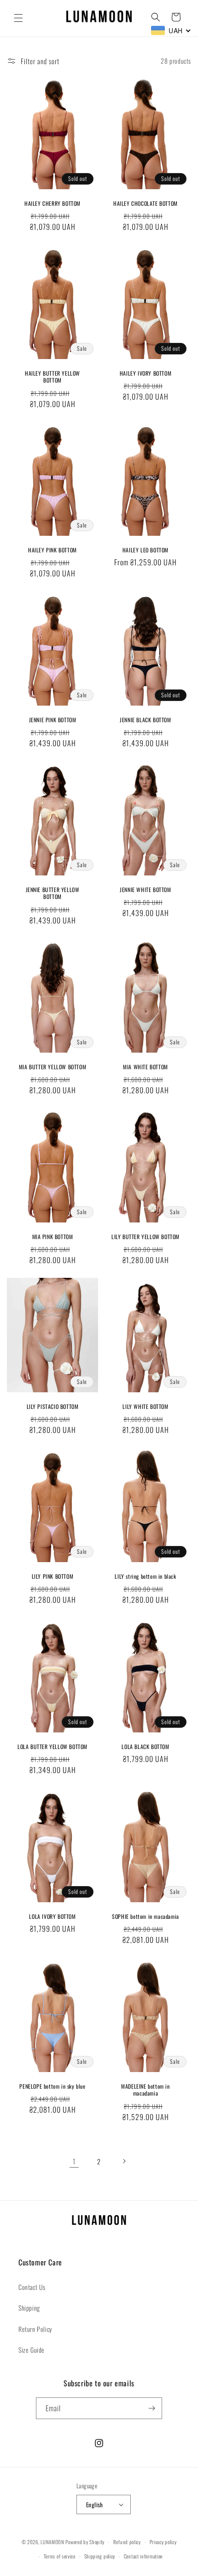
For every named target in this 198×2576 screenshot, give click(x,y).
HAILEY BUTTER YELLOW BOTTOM (52, 376)
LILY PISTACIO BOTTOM (53, 1407)
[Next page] (124, 2161)
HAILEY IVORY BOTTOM (146, 373)
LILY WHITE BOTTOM (145, 1407)
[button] (18, 18)
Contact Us (32, 2287)
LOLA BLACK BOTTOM (145, 1746)
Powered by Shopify (85, 2542)
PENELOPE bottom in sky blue (52, 2086)
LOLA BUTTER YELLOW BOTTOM (52, 1746)
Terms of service (60, 2556)
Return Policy (35, 2329)
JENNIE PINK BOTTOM (53, 720)
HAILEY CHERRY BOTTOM (52, 203)
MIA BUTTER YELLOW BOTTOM (52, 1067)
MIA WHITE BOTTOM (146, 1067)
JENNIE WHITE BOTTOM (145, 890)
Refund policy (127, 2542)
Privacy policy (163, 2542)
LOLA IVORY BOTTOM (52, 1916)
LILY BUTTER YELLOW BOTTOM (146, 1237)
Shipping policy (100, 2556)
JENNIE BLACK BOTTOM (145, 720)
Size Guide (32, 2350)
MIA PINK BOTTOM (53, 1237)
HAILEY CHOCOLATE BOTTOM (146, 203)
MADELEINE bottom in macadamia (145, 2089)
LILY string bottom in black (145, 1576)
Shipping (29, 2308)
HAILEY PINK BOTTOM (52, 550)
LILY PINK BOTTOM (53, 1576)
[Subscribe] (151, 2408)
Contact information (143, 2556)
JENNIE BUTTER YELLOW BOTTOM (53, 893)
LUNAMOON (52, 2542)
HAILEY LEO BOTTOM (146, 550)
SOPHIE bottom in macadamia (146, 1916)
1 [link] (74, 2161)
